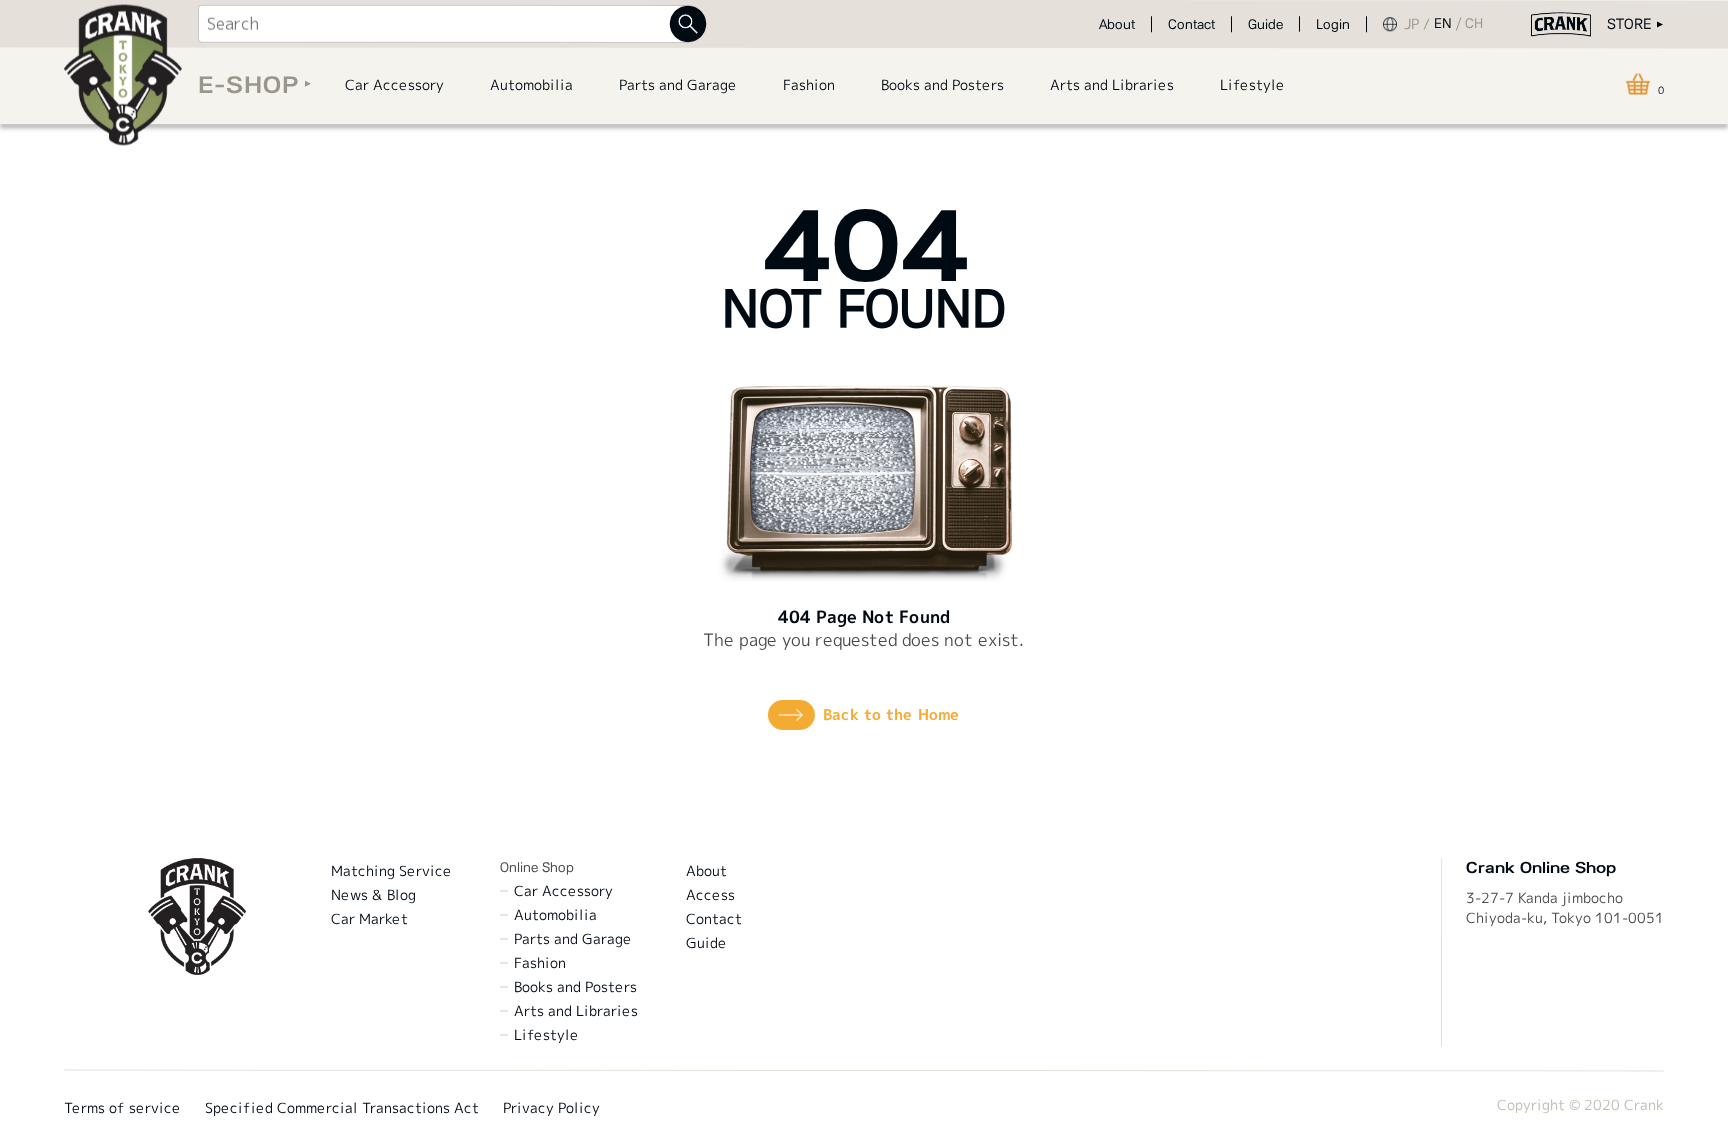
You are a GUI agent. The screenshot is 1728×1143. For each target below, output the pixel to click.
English (1449, 24)
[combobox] (443, 24)
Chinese (1478, 24)
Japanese (1419, 24)
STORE (1629, 24)
